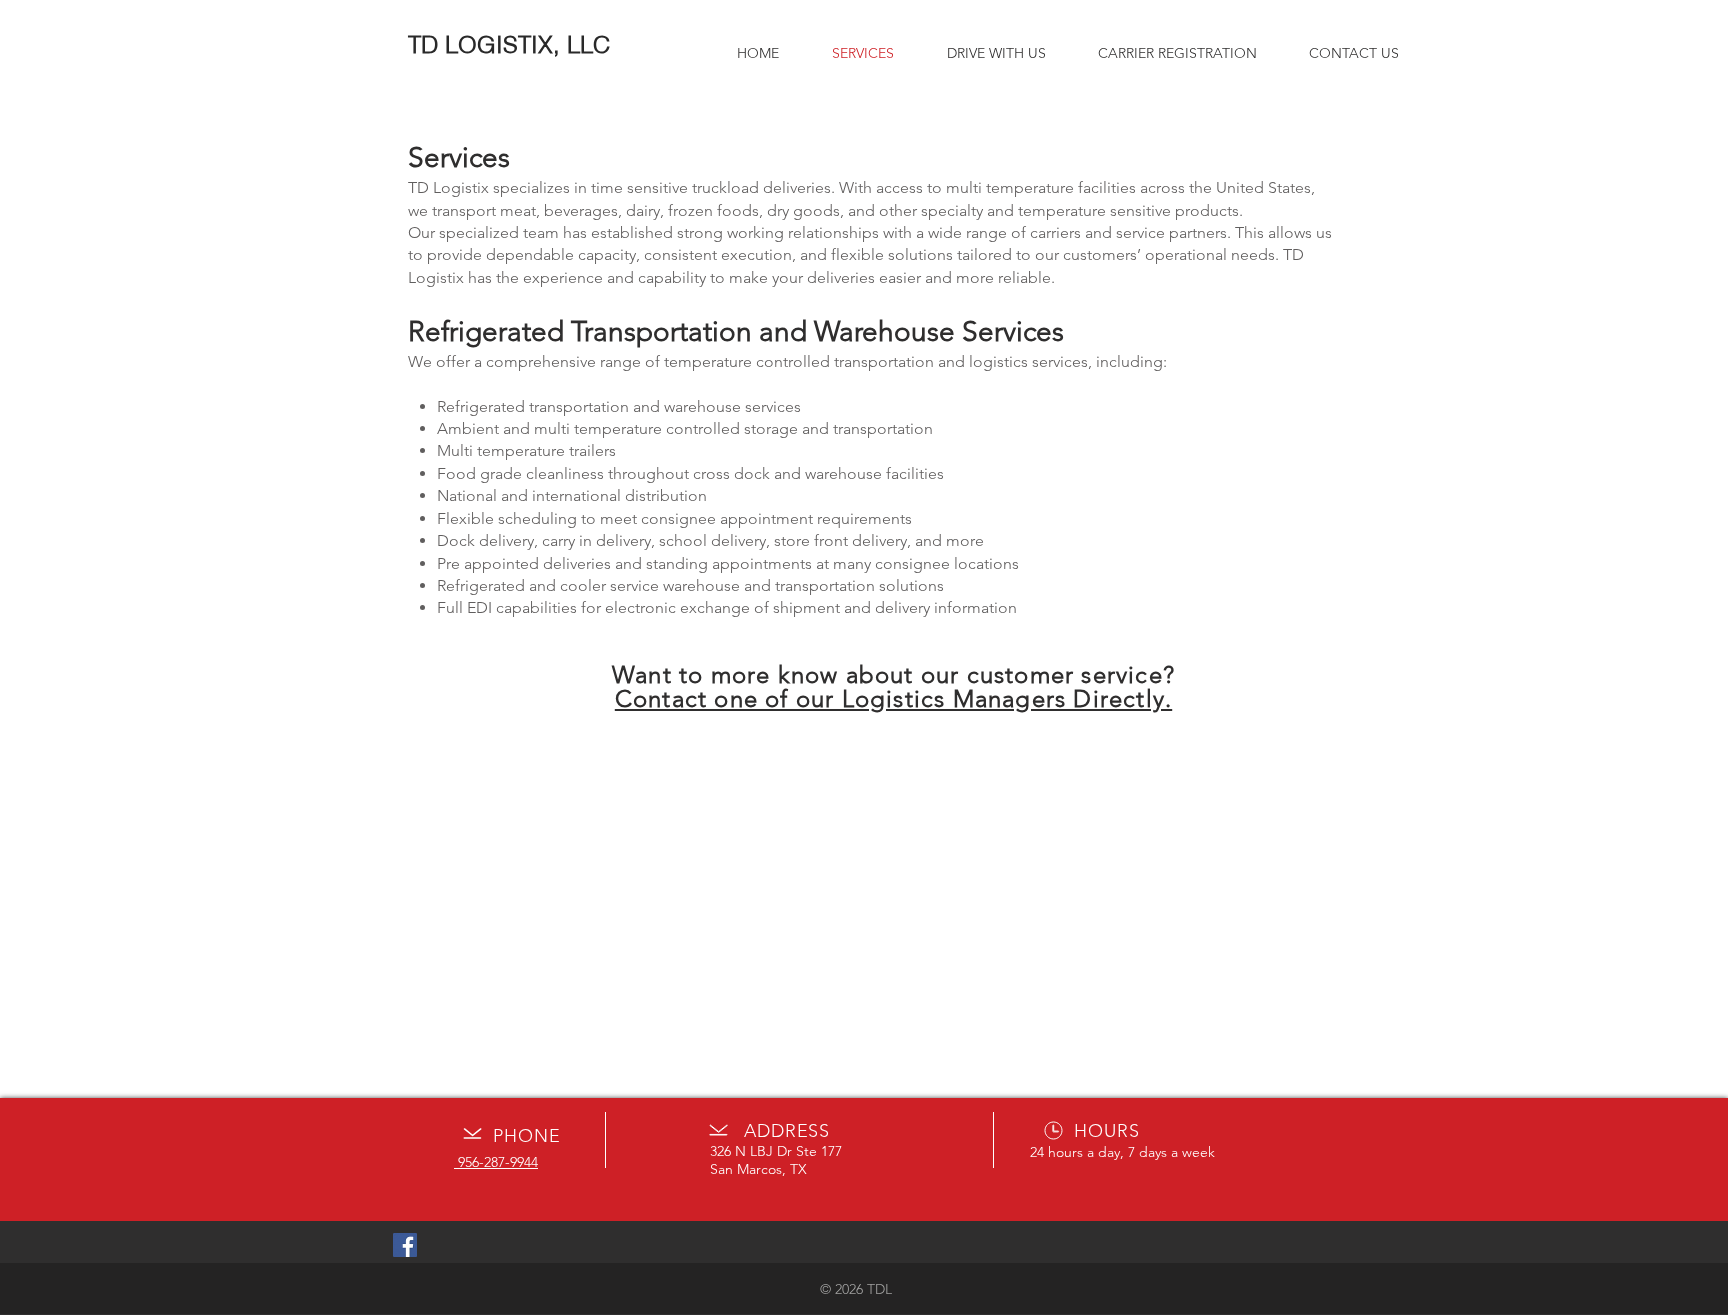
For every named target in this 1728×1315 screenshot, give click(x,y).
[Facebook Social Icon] (405, 1245)
